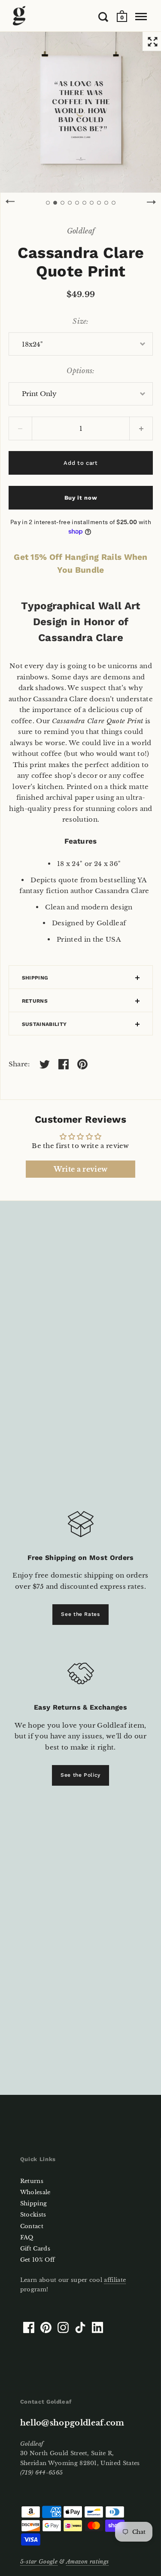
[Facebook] (29, 2327)
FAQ (27, 2237)
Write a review (80, 1169)
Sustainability (44, 1024)
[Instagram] (63, 2327)
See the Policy (80, 1775)
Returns (35, 1001)
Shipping (35, 978)
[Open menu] (141, 17)
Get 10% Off (38, 2260)
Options (79, 371)
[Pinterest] (46, 2327)
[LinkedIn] (97, 2327)
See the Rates (80, 1614)
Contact (32, 2226)
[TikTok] (80, 2327)
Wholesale (35, 2192)
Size (79, 321)
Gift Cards (35, 2249)
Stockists (33, 2215)
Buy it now (81, 498)
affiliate (115, 2280)
